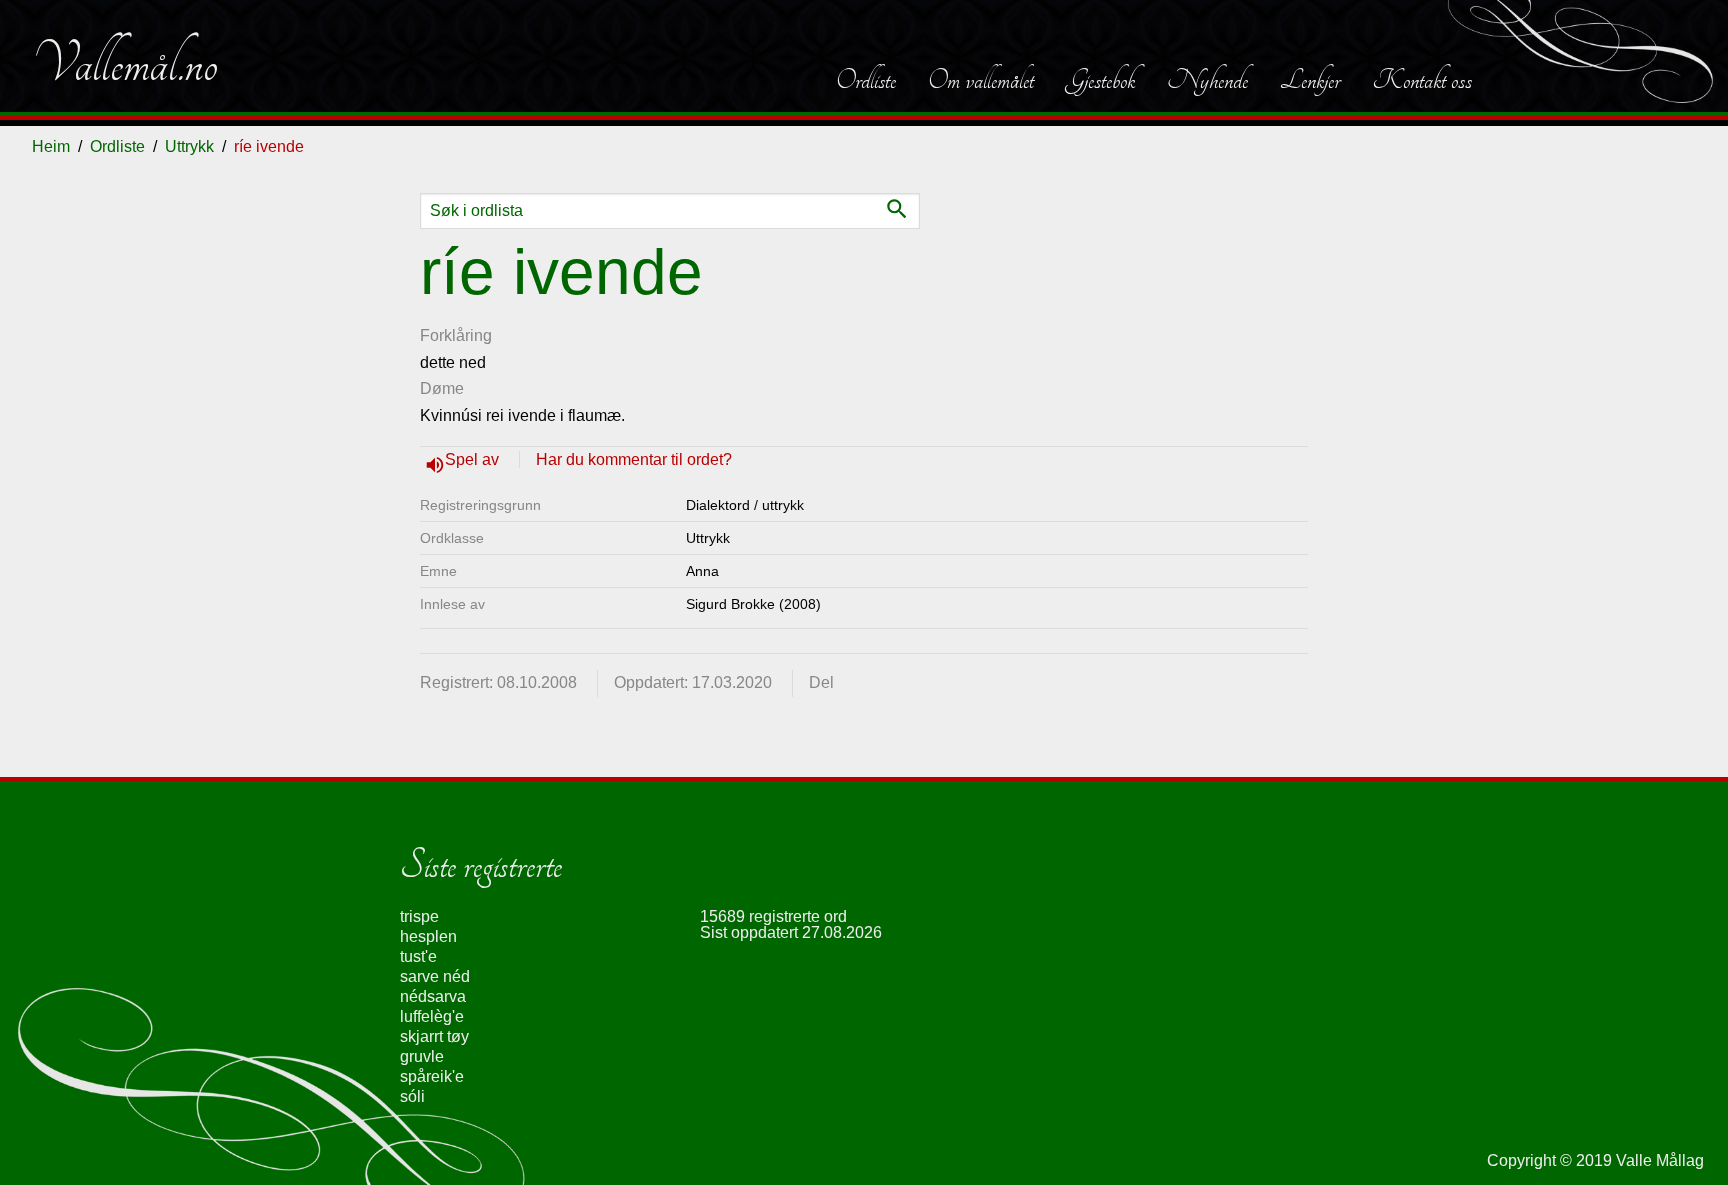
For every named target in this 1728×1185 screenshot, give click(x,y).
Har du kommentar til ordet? (634, 459)
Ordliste (866, 80)
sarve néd (435, 976)
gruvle (422, 1056)
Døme (442, 388)
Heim (51, 146)
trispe (419, 916)
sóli (412, 1096)
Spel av (474, 459)
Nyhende (1207, 80)
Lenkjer (1310, 80)
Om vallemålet (981, 80)
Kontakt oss (1422, 80)
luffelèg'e (432, 1016)
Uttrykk (189, 146)
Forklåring (456, 335)
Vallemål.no (125, 64)
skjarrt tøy (434, 1036)
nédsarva (433, 996)
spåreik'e (432, 1076)
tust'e (418, 956)
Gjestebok (1100, 80)
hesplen (428, 936)
